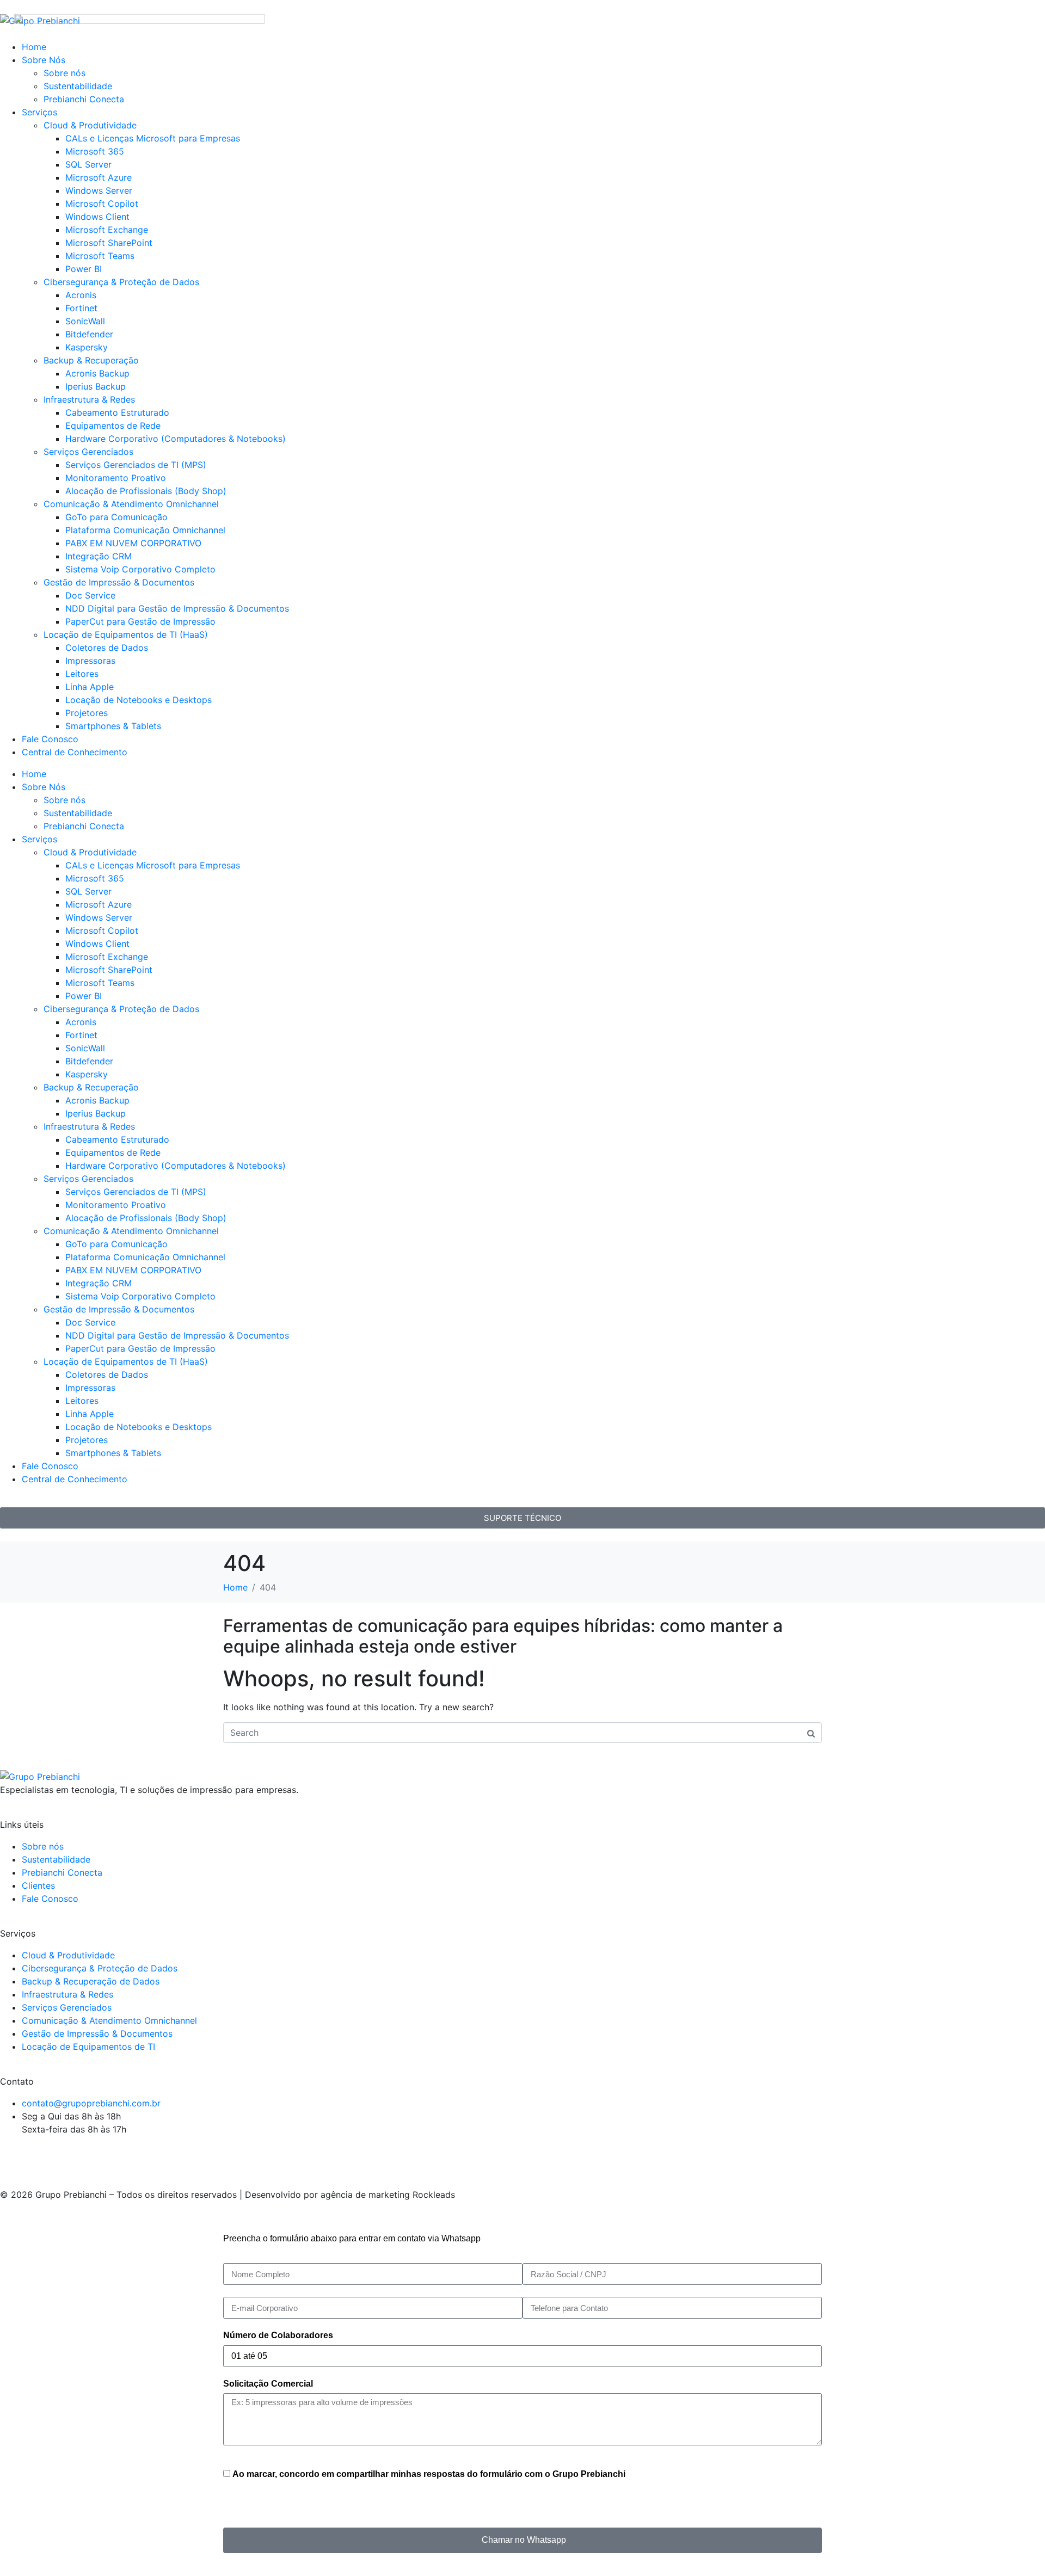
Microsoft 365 (95, 878)
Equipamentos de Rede (113, 426)
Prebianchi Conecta (84, 826)
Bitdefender (89, 334)
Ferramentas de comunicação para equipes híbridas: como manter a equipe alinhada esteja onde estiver (503, 1636)
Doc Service (90, 595)
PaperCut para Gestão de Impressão (140, 621)
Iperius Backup (96, 386)
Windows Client (97, 944)
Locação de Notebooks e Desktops (139, 700)
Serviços (39, 839)
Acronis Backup (97, 373)
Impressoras (90, 661)
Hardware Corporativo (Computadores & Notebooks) (176, 439)
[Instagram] (14, 2158)
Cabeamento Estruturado (117, 412)
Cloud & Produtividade (90, 852)
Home (34, 774)
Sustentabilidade (78, 813)
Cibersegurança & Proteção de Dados (121, 282)
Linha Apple (90, 687)
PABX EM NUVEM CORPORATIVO (133, 543)
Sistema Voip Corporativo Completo (140, 569)
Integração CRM (99, 556)
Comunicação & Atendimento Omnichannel (131, 504)
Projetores (87, 713)
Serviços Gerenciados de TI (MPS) (136, 465)
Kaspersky (87, 347)
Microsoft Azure (99, 904)
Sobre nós (64, 800)
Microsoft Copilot (102, 930)
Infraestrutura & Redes (89, 399)
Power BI (84, 996)
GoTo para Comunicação (116, 517)
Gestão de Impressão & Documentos (119, 582)
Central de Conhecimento (75, 752)
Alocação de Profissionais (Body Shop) (146, 491)
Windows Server (99, 917)
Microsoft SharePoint (109, 970)
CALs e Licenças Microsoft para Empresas (153, 865)
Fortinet (81, 308)
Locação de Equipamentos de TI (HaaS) (126, 634)
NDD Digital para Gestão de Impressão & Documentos (177, 608)
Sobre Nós (44, 787)
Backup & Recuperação (91, 360)
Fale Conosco (50, 739)
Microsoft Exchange (107, 957)
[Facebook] (44, 2158)
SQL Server (88, 891)
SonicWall (85, 321)
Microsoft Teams (100, 983)
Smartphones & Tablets (113, 726)
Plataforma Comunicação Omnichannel (145, 530)
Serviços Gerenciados (88, 452)
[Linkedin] (73, 2158)
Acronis (81, 295)
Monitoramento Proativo (116, 478)
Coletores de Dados (107, 648)
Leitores (82, 674)
